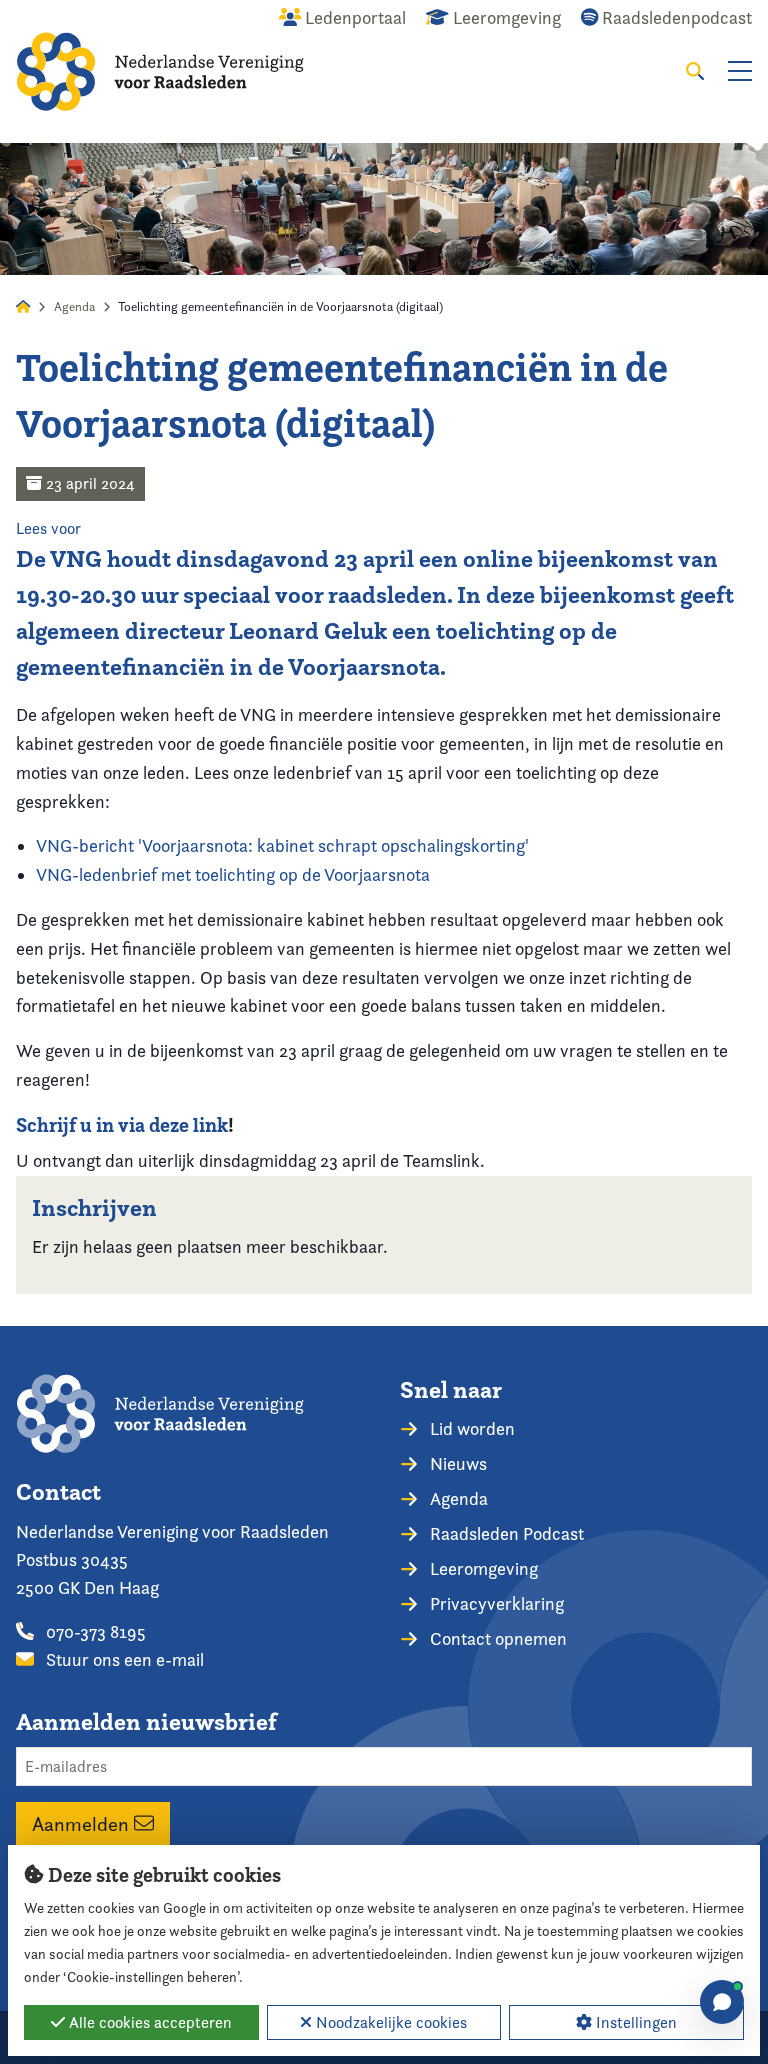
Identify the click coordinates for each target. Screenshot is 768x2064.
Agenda (74, 306)
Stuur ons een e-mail (123, 1659)
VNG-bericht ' (282, 845)
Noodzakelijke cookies (389, 2022)
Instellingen (634, 2022)
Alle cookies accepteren (148, 2022)
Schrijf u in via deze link (122, 1125)
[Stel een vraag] (722, 2002)
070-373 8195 (94, 1631)
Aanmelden (83, 1824)
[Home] (160, 71)
